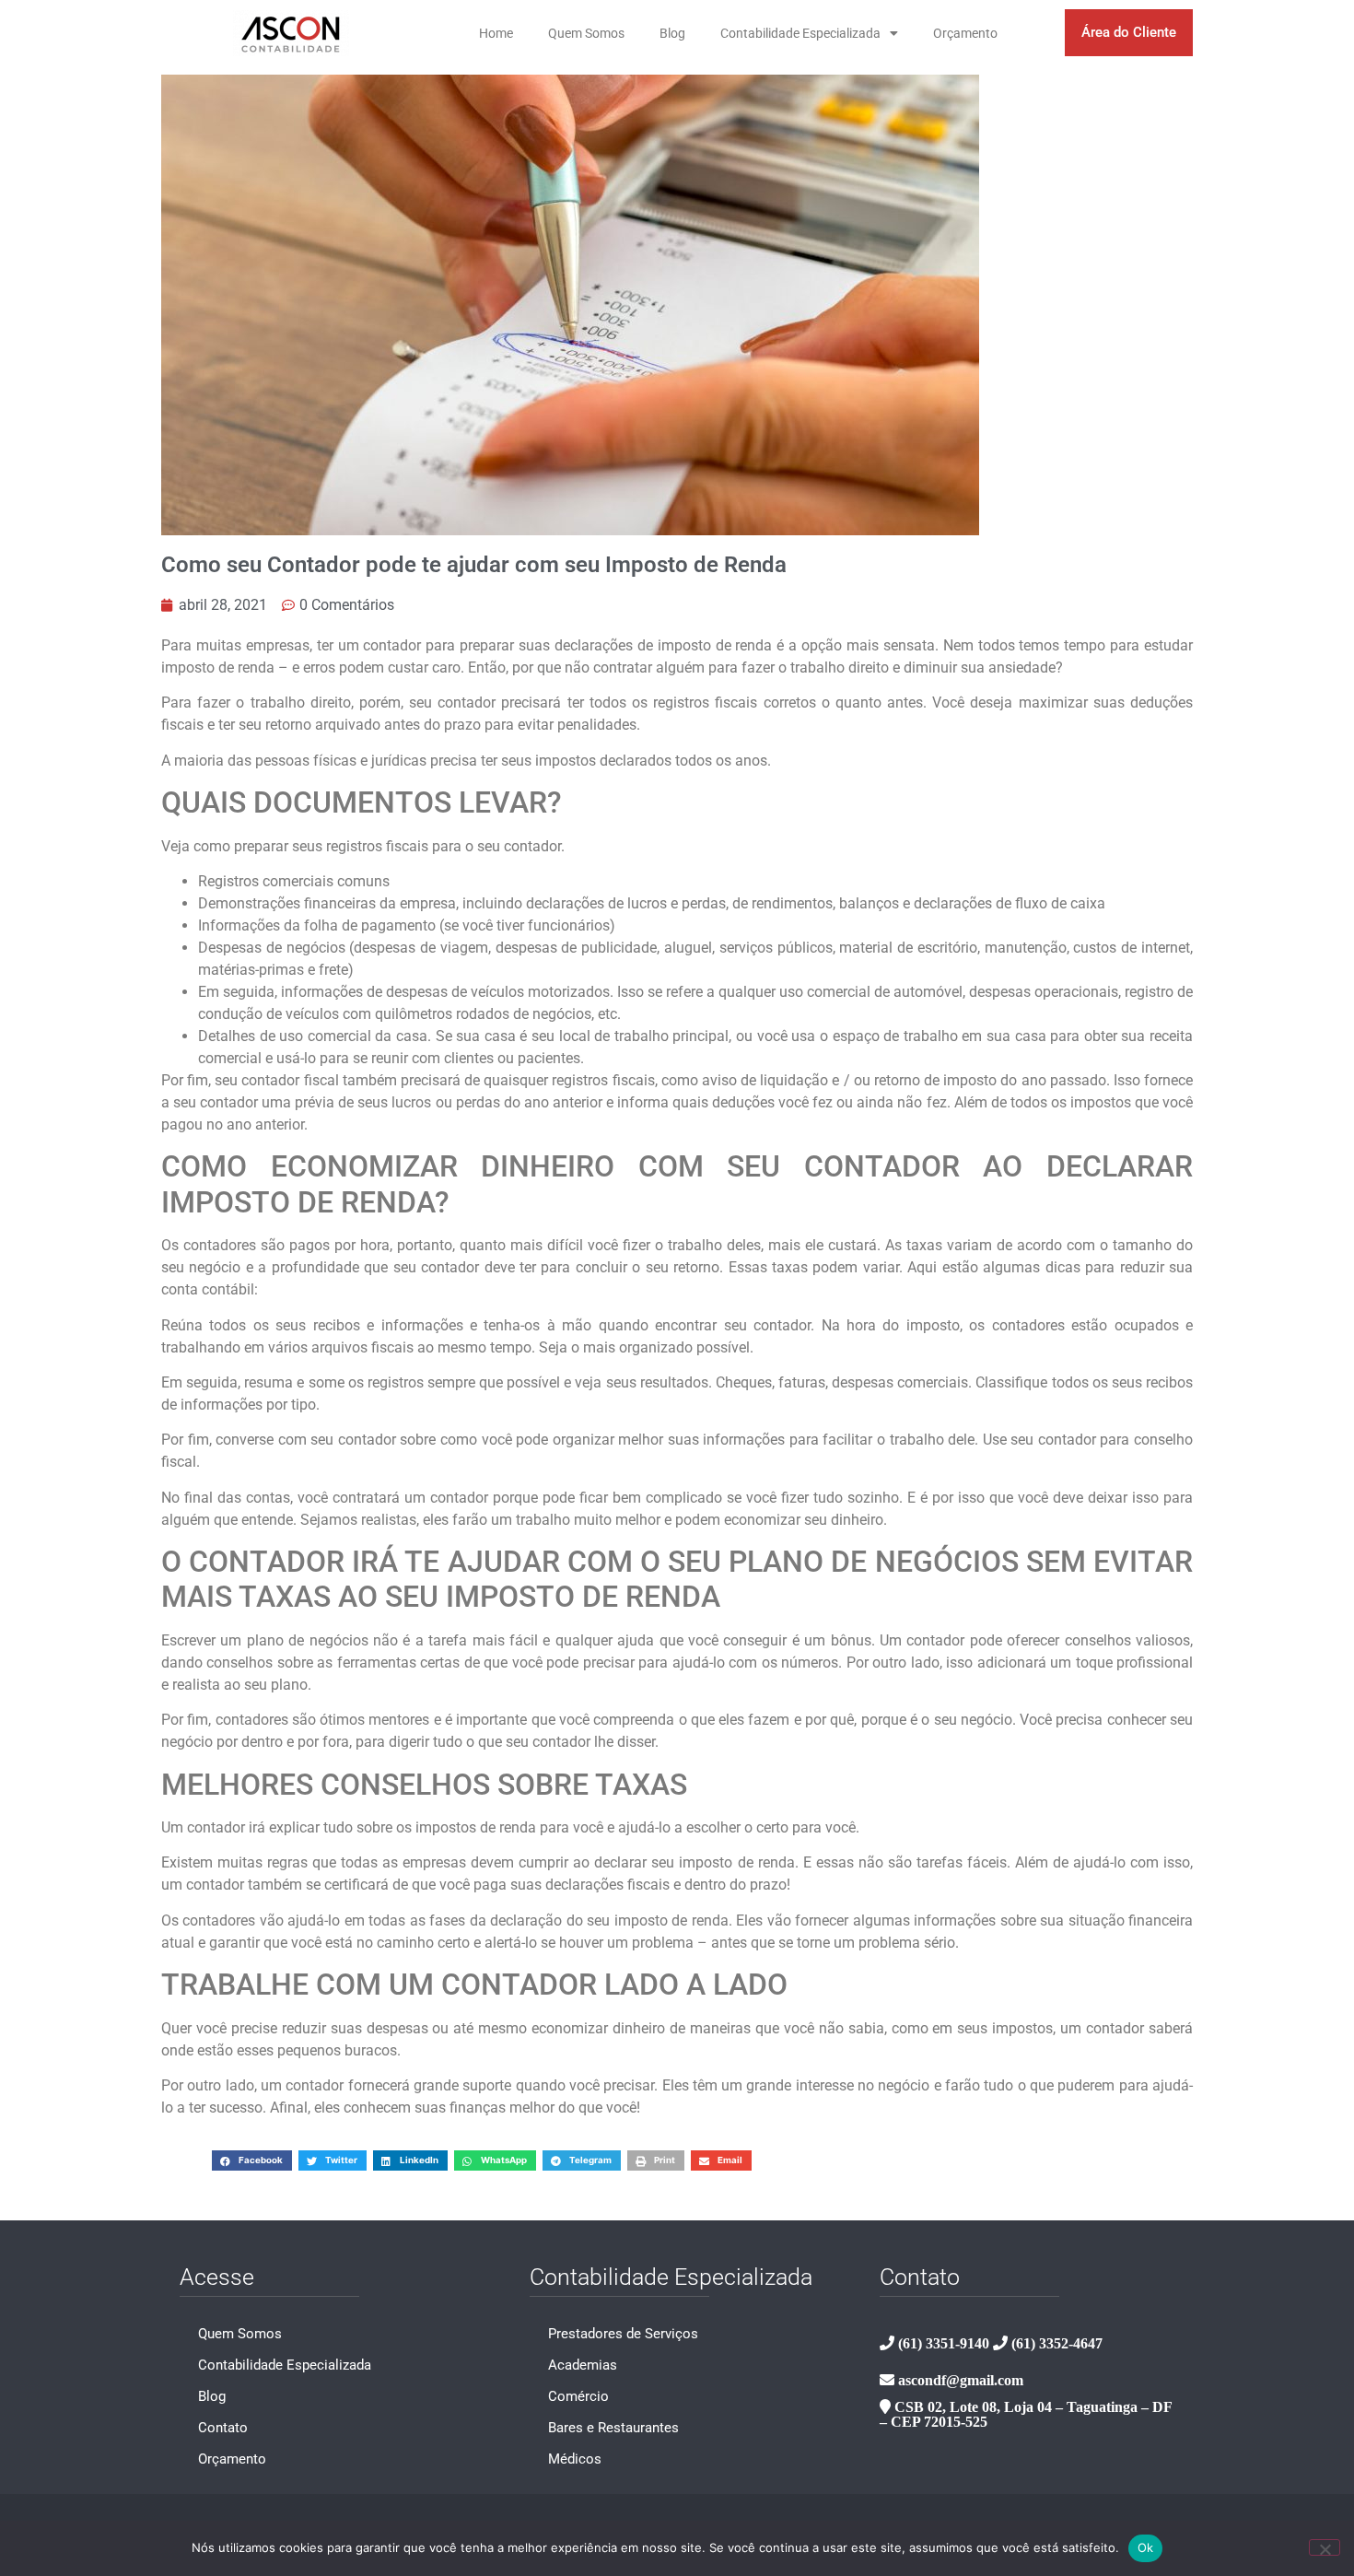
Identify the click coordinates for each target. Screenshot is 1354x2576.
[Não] (1325, 2547)
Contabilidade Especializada (800, 33)
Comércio (578, 2396)
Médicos (575, 2459)
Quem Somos (586, 33)
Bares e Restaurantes (613, 2428)
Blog (672, 33)
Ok (1146, 2547)
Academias (583, 2365)
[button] (252, 2160)
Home (496, 33)
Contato (223, 2428)
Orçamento (965, 33)
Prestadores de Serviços (623, 2334)
